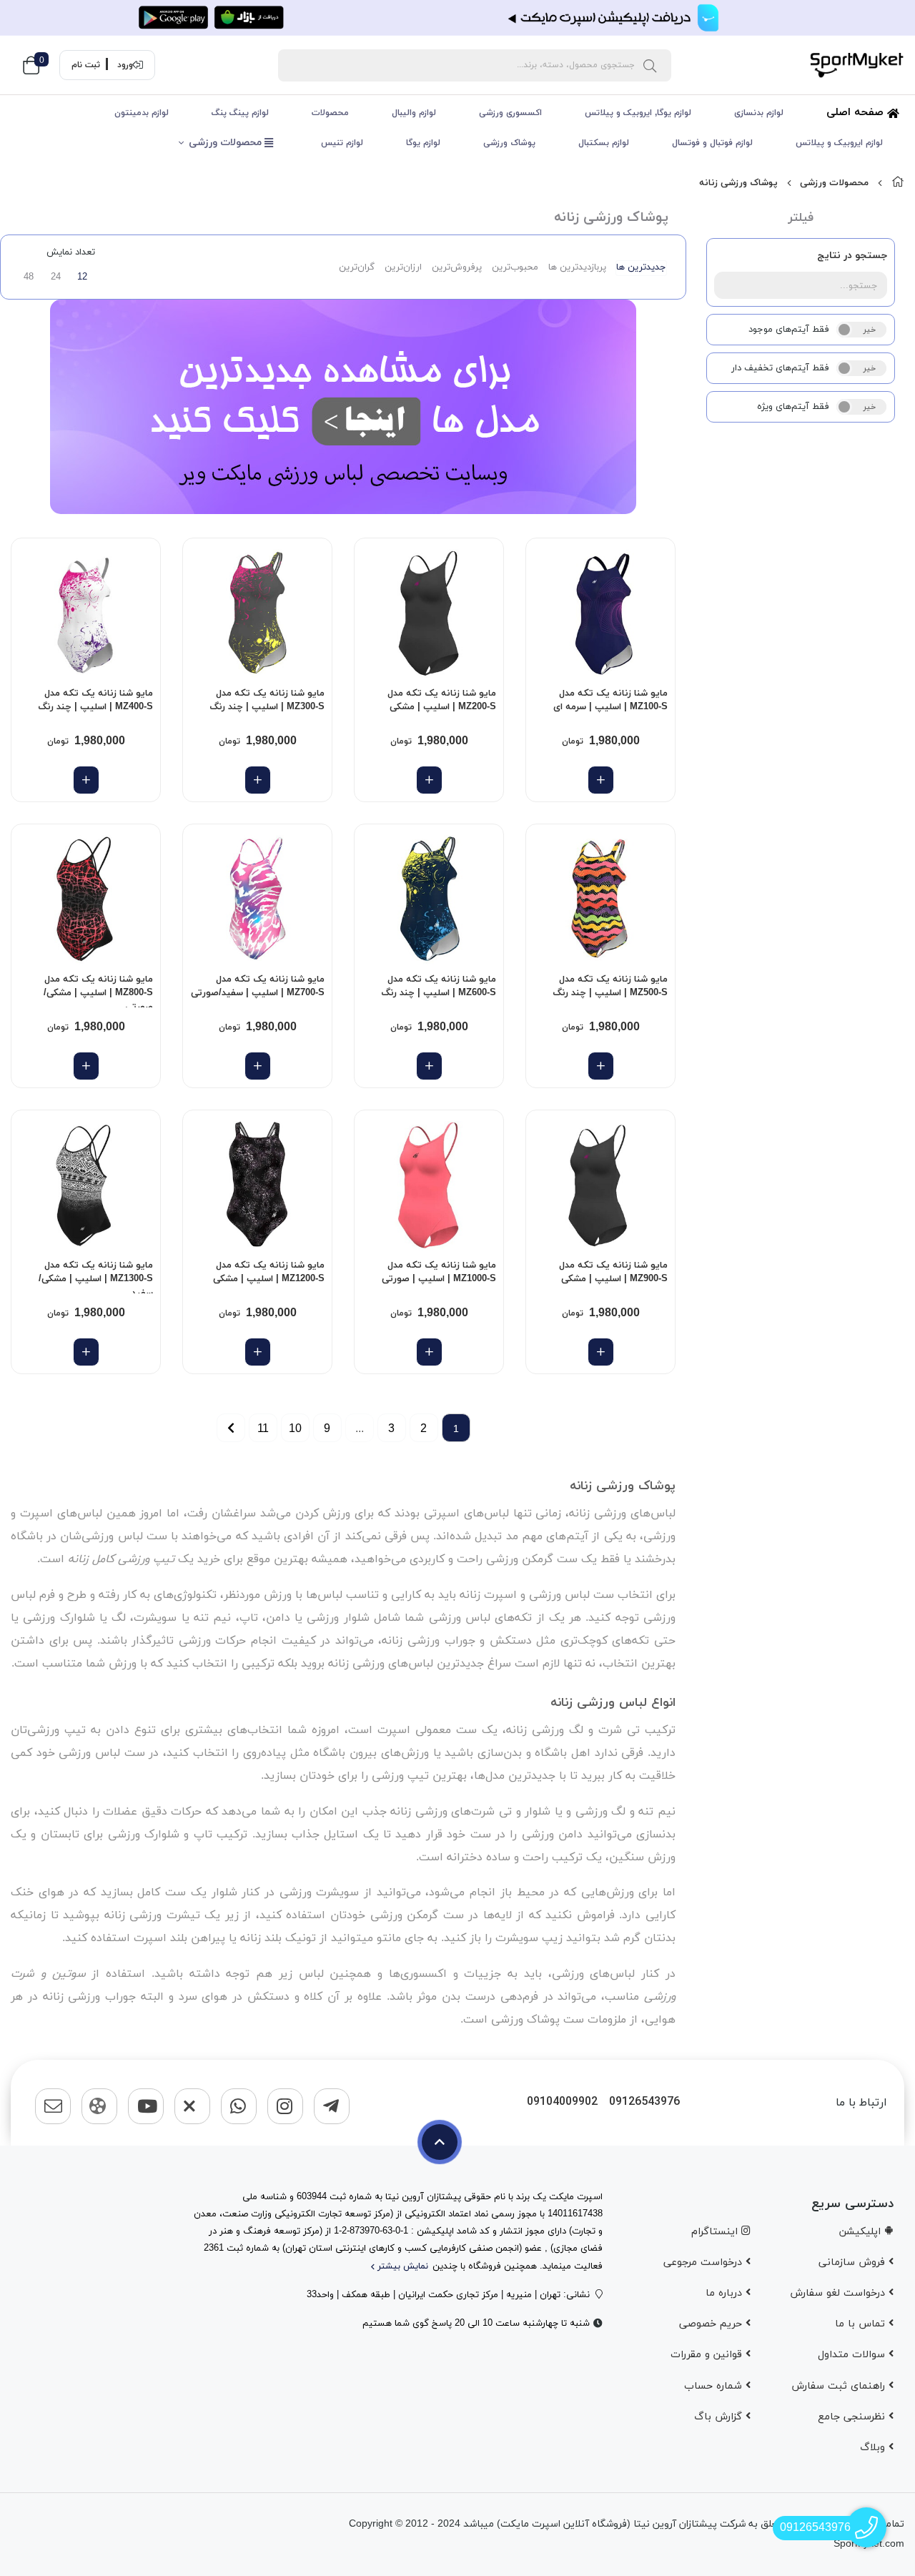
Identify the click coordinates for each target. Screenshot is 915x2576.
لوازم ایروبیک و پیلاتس (839, 143)
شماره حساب (715, 2386)
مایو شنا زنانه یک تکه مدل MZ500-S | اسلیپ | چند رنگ (610, 987)
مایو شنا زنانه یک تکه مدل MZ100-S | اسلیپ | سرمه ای (610, 701)
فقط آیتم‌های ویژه (793, 407)
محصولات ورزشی (227, 143)
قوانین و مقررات (708, 2355)
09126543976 (644, 2102)
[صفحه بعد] (231, 1428)
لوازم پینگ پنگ (240, 113)
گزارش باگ (720, 2417)
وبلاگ (874, 2448)
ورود (125, 65)
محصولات (330, 113)
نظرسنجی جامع (853, 2417)
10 (295, 1428)
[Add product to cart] (601, 780)
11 (263, 1428)
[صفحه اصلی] (898, 183)
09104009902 (562, 2102)
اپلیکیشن (862, 2232)
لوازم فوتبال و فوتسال (712, 143)
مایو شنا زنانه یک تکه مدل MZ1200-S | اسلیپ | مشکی (269, 1273)
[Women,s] (600, 613)
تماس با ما (862, 2324)
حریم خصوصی (712, 2324)
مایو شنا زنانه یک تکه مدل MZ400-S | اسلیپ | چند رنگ (95, 701)
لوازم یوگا (423, 143)
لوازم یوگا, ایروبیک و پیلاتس (638, 113)
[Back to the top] (440, 2142)
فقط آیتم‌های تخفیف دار (780, 368)
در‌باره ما (726, 2293)
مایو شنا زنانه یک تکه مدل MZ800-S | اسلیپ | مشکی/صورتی (98, 990)
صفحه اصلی (857, 113)
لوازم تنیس (342, 143)
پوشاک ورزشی (509, 143)
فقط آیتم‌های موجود (789, 330)
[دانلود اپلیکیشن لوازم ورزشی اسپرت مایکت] (457, 18)
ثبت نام (86, 65)
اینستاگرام (716, 2232)
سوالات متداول (853, 2355)
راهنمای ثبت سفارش (840, 2386)
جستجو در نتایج (852, 256)
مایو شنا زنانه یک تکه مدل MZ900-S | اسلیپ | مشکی (613, 1273)
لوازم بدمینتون (142, 113)
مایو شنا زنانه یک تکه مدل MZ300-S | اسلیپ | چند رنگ (267, 701)
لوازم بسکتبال (604, 143)
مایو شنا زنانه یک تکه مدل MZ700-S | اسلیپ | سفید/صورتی (258, 987)
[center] (650, 65)
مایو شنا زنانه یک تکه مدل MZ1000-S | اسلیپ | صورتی (439, 1273)
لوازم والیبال (414, 113)
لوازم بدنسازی (759, 113)
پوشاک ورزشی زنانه (738, 183)
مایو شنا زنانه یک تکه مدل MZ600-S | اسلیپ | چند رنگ (439, 987)
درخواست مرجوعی (704, 2262)
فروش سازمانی (854, 2262)
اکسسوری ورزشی (510, 113)
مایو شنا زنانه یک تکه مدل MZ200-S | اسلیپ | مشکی (442, 701)
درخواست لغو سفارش (839, 2293)
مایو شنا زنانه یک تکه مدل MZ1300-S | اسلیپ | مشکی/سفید (96, 1276)
